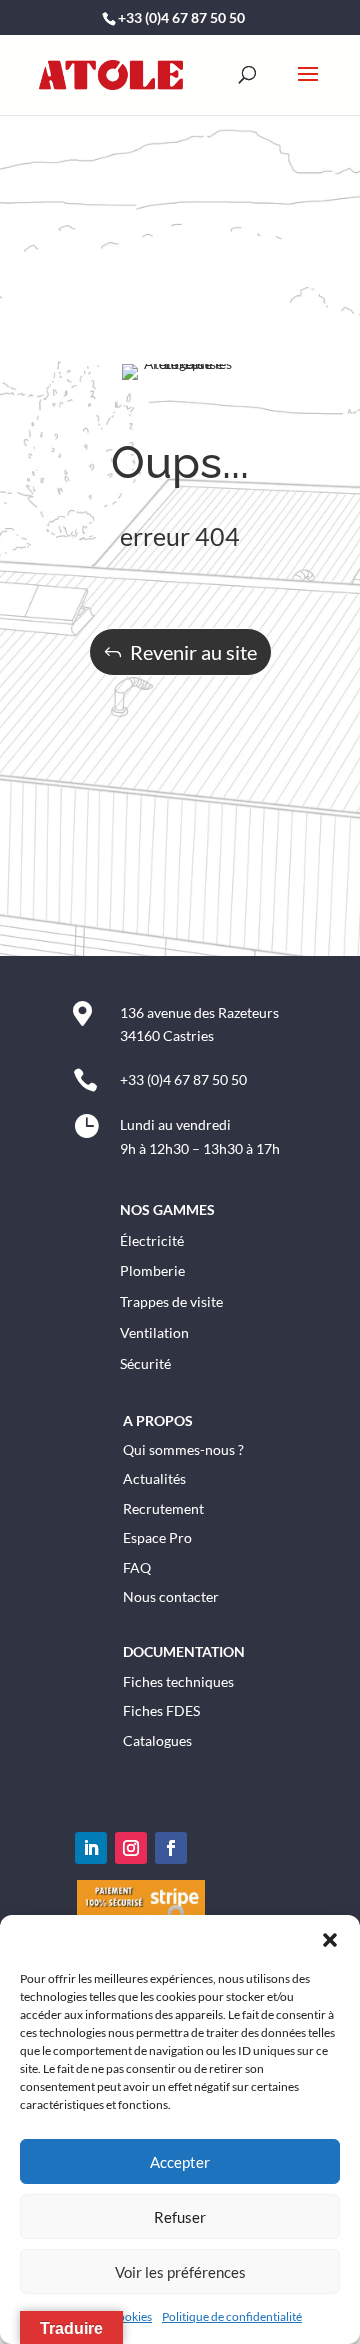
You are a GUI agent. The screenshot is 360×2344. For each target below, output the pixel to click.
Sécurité (145, 1363)
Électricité (152, 1240)
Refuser (180, 2217)
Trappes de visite (171, 1301)
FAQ (137, 1567)
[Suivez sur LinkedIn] (91, 1848)
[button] (330, 1940)
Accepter (180, 2162)
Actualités (154, 1478)
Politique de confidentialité (232, 2316)
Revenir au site (193, 652)
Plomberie (152, 1270)
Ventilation (154, 1332)
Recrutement (163, 1508)
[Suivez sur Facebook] (171, 1848)
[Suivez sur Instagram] (131, 1848)
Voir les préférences (180, 2272)
